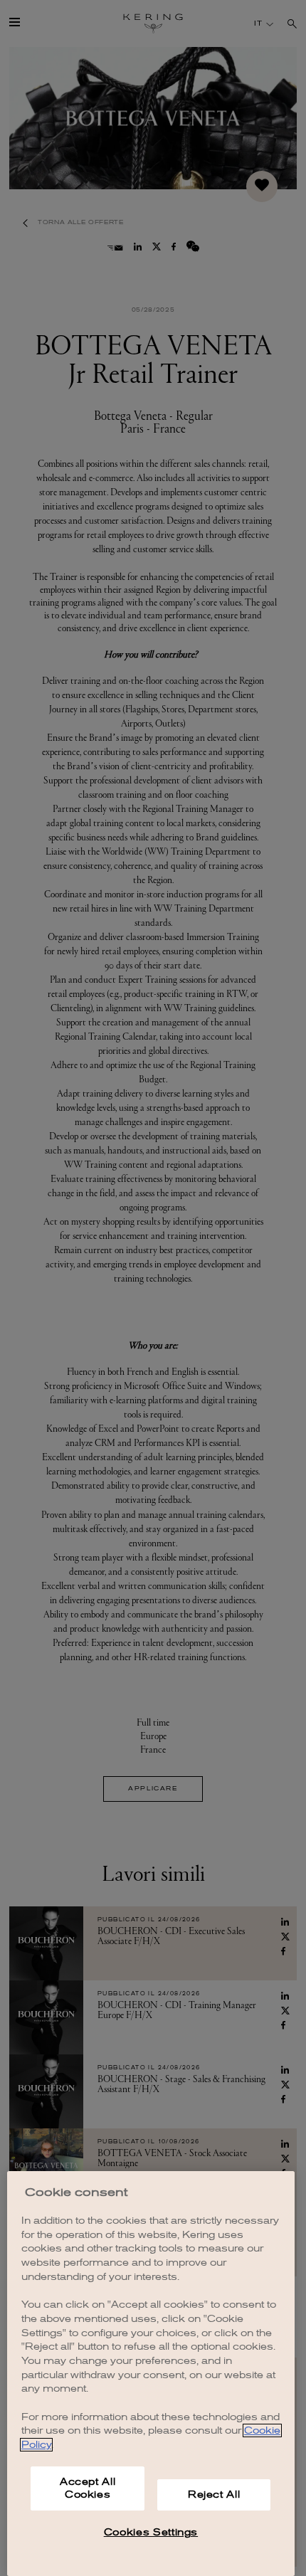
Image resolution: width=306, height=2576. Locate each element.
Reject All (214, 2495)
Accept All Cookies (88, 2488)
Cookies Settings (151, 2532)
